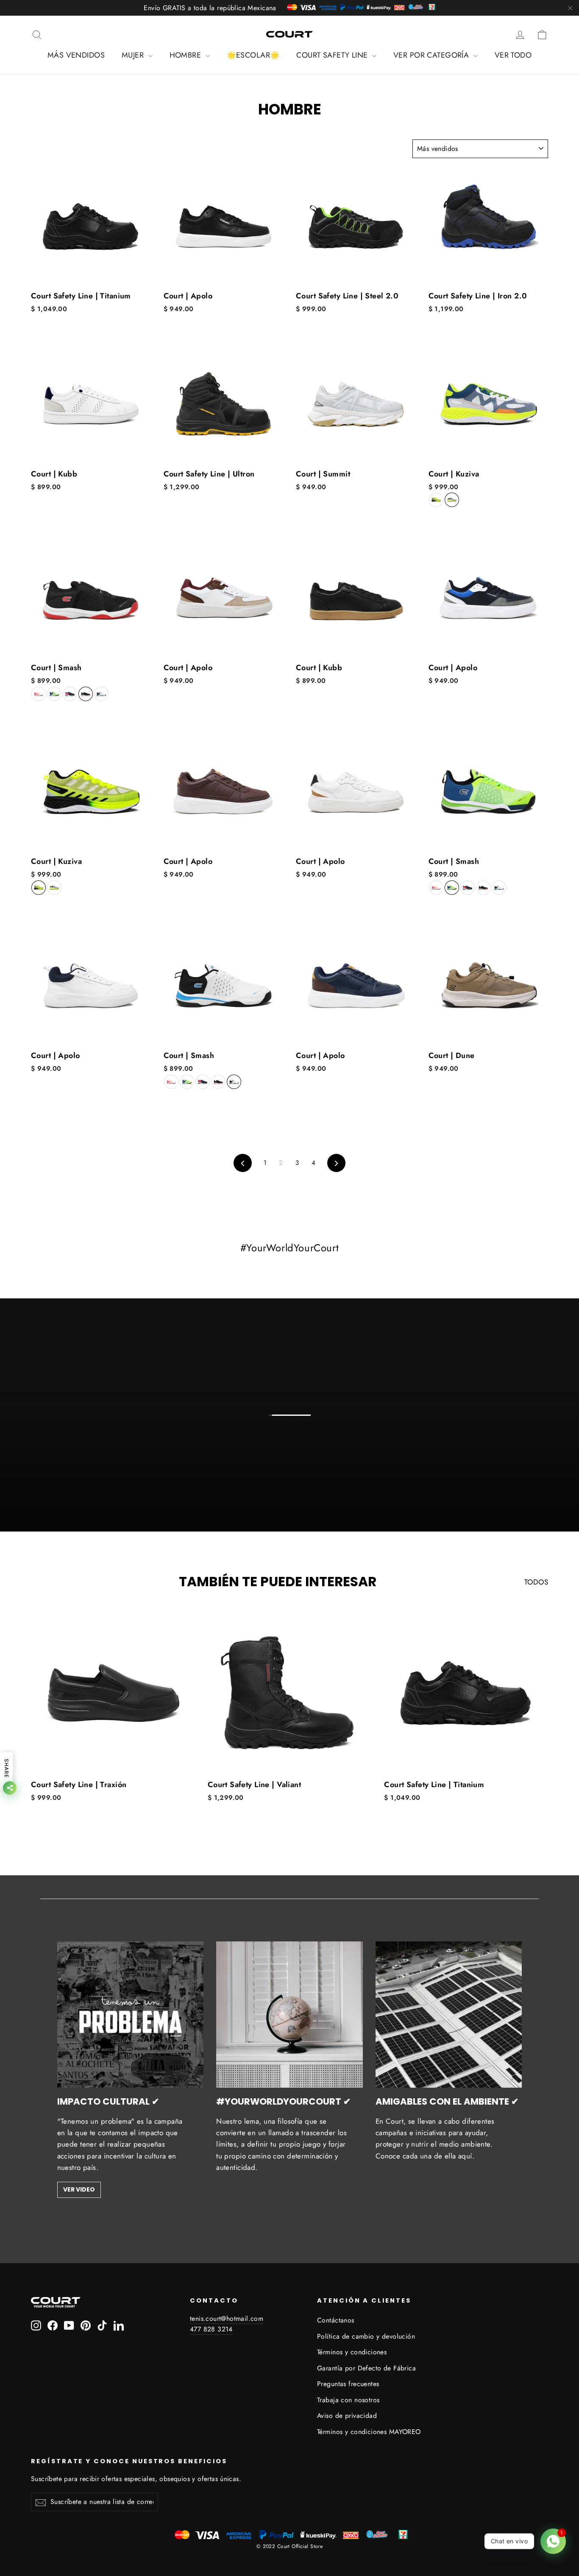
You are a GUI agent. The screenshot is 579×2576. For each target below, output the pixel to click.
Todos (536, 1582)
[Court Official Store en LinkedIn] (119, 2325)
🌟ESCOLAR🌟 (253, 55)
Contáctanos (336, 2320)
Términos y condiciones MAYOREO (369, 2432)
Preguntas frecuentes (348, 2384)
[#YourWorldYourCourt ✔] (289, 2015)
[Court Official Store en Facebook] (53, 2325)
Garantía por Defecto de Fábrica (366, 2368)
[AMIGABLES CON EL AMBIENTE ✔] (449, 2015)
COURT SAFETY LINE (333, 55)
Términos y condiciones (352, 2352)
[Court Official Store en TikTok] (102, 2325)
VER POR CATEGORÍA (432, 55)
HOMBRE (187, 55)
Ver (296, 1426)
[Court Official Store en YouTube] (69, 2325)
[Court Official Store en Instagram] (36, 2325)
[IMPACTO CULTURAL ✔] (131, 2015)
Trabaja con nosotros (348, 2400)
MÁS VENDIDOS (76, 55)
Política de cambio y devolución (366, 2336)
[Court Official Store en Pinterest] (86, 2325)
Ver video (79, 2189)
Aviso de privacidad (347, 2416)
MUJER (134, 55)
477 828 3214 (211, 2329)
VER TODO (513, 55)
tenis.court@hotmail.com (227, 2318)
